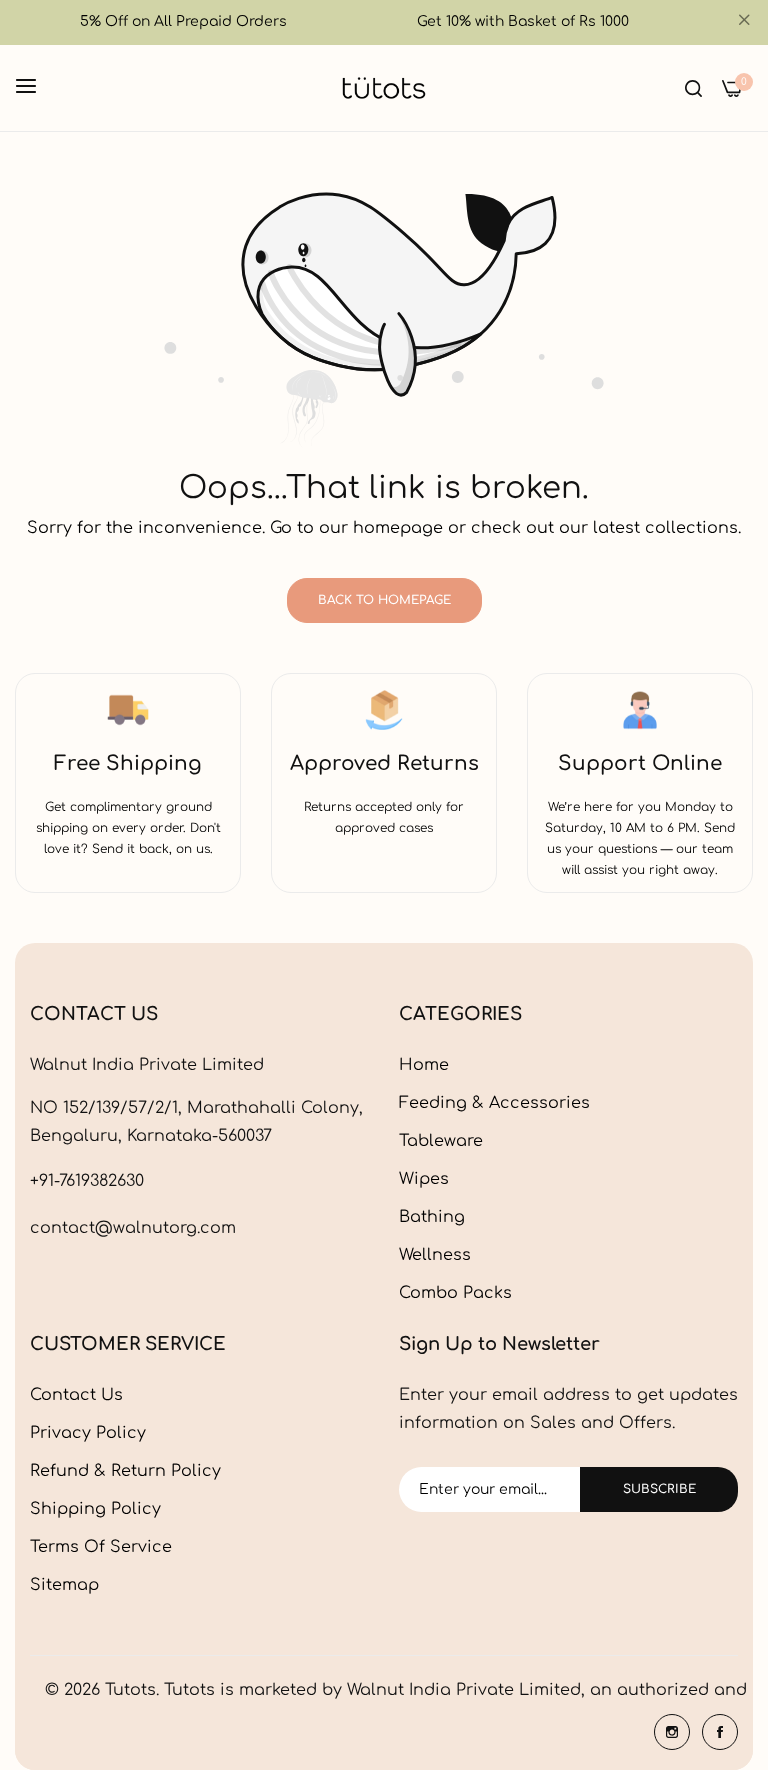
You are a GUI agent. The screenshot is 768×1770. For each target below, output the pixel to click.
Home (424, 1065)
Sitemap (64, 1585)
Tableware (441, 1141)
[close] (744, 23)
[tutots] (384, 88)
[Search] (693, 88)
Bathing (432, 1217)
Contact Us (76, 1395)
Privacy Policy (88, 1433)
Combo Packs (455, 1293)
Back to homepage (384, 600)
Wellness (435, 1255)
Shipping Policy (95, 1509)
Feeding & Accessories (494, 1103)
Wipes (424, 1179)
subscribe (659, 1489)
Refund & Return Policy (125, 1471)
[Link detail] (672, 1732)
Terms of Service (101, 1547)
